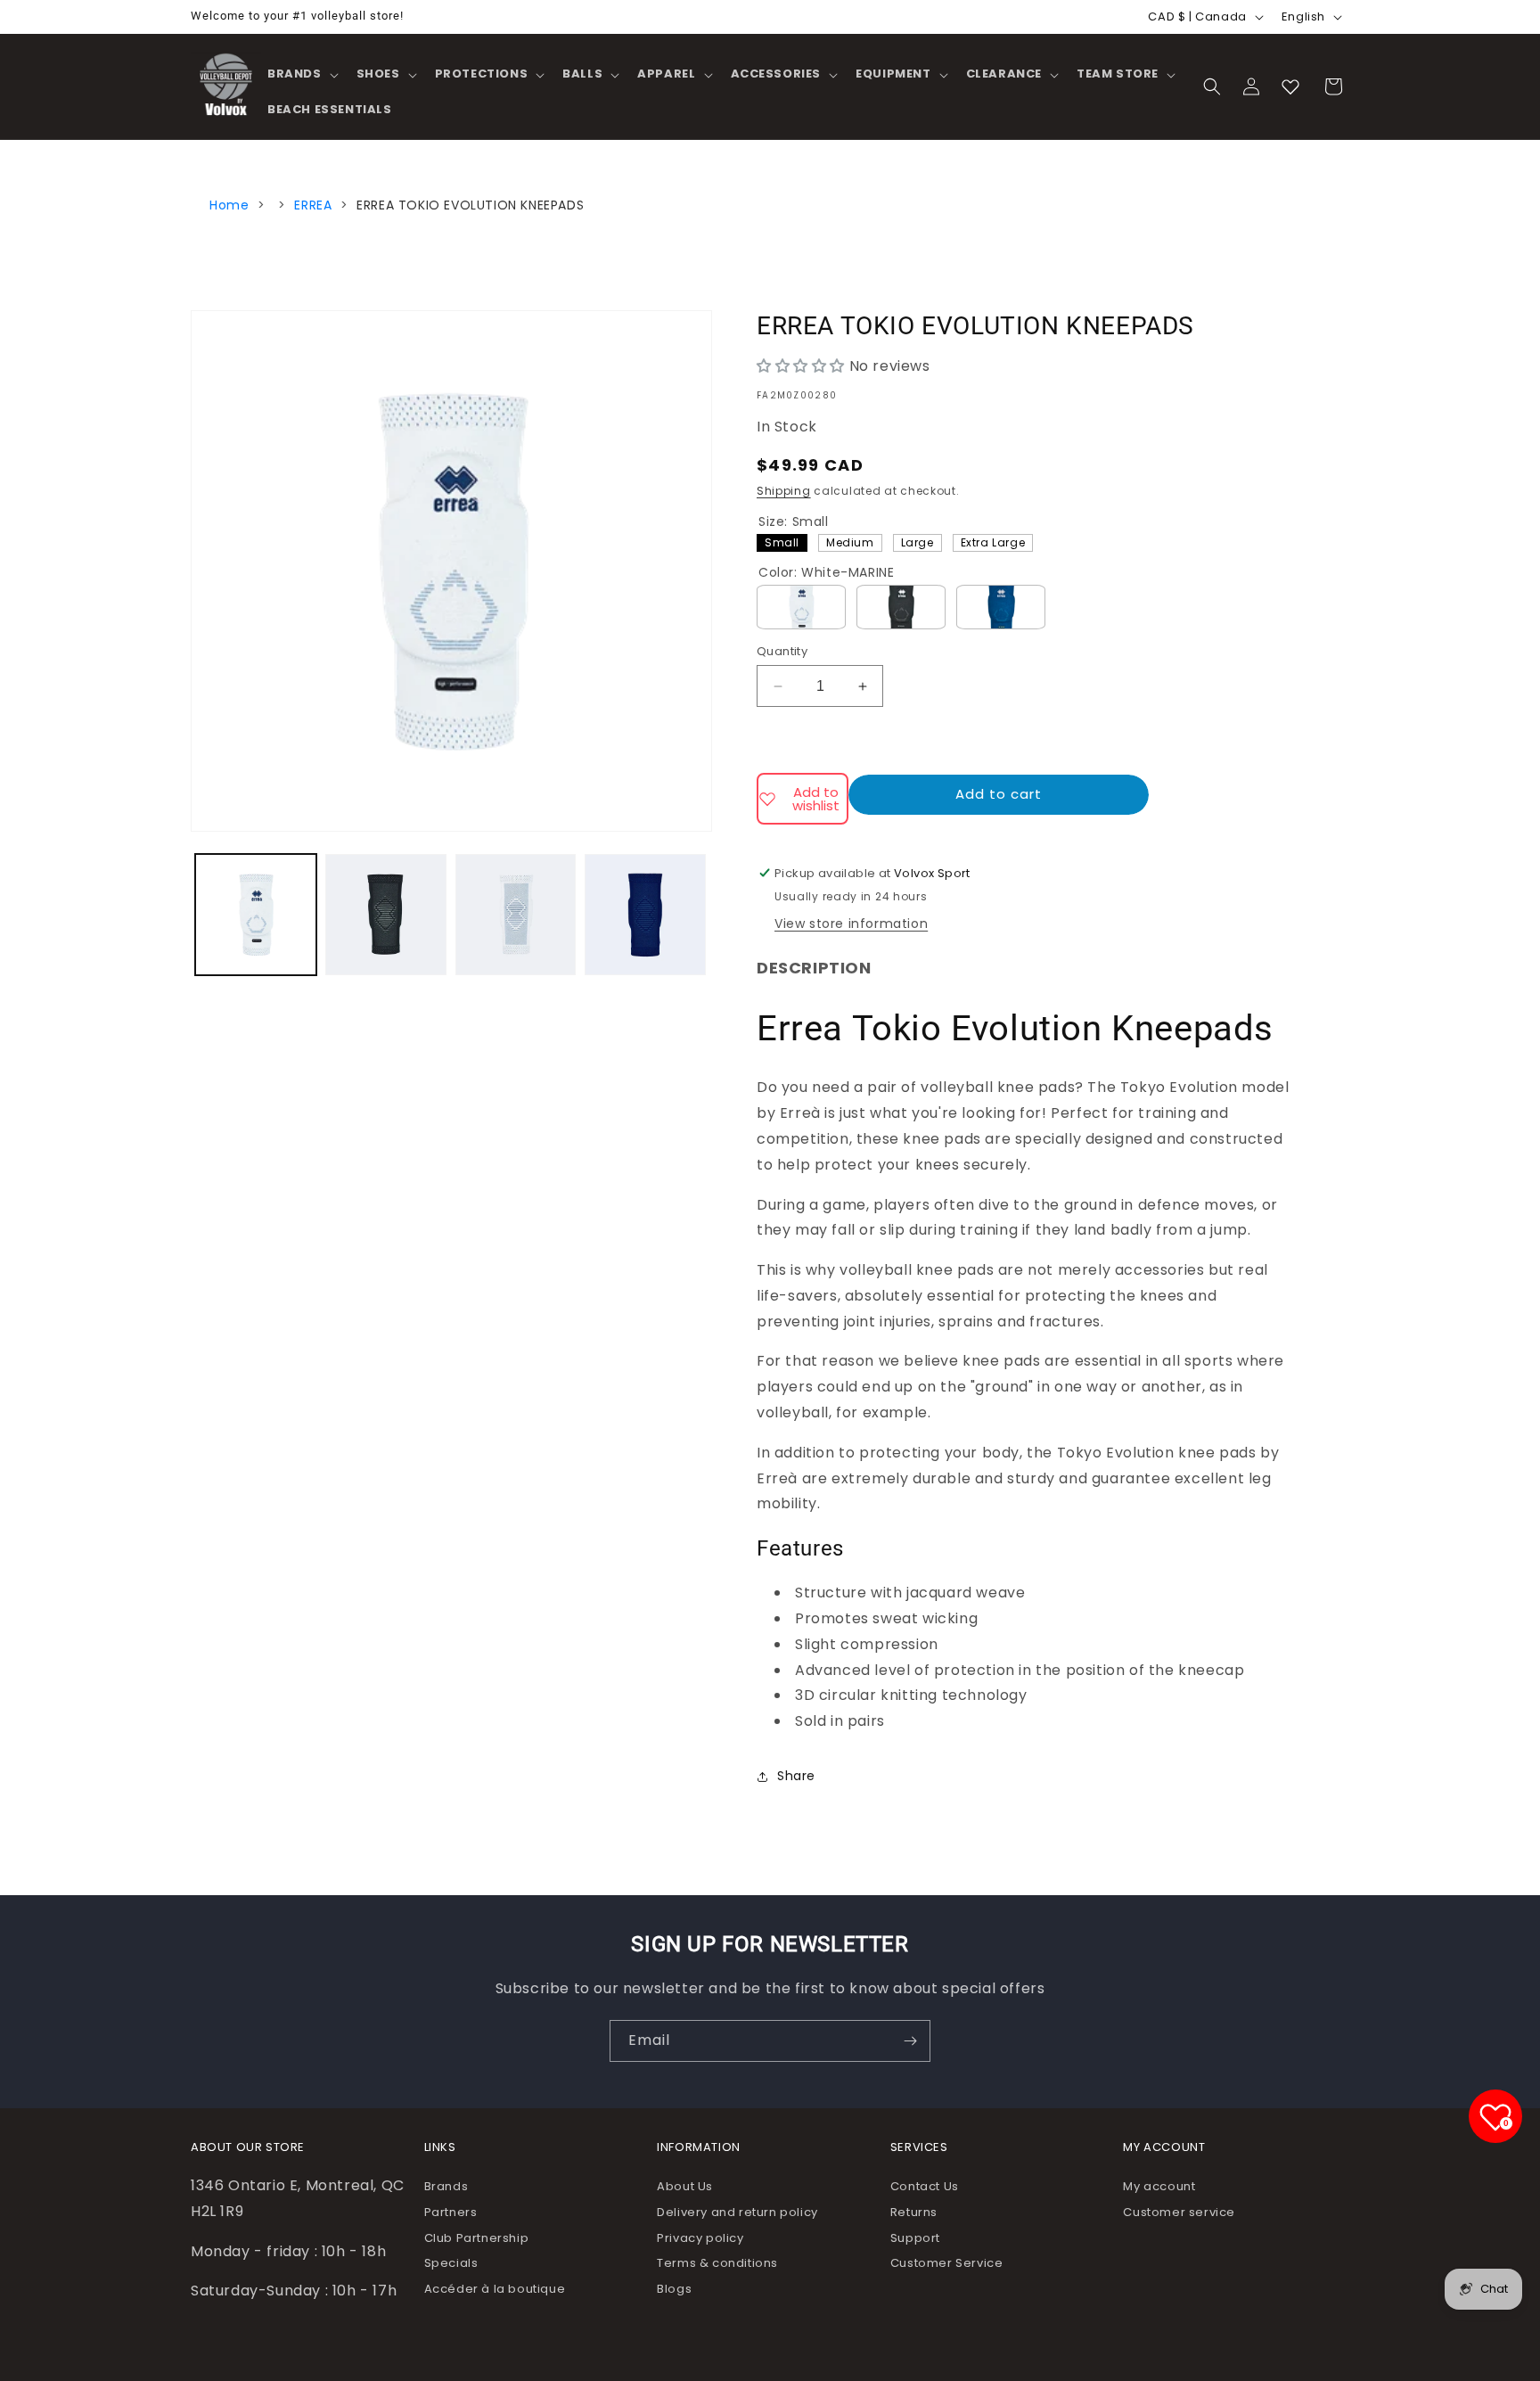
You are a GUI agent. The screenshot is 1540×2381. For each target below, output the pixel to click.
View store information (851, 924)
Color (826, 572)
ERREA (313, 205)
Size (794, 521)
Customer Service (947, 2263)
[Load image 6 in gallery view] (645, 915)
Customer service (1179, 2212)
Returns (914, 2212)
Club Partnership (477, 2238)
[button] (301, 74)
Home (229, 205)
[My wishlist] (1290, 86)
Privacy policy (700, 2238)
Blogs (674, 2289)
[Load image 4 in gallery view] (386, 915)
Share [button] (796, 1776)
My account (1159, 2186)
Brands (446, 2186)
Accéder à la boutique (495, 2289)
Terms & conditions (717, 2263)
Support (915, 2238)
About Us (685, 2186)
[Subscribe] (910, 2041)
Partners (451, 2212)
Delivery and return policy (737, 2212)
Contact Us (925, 2186)
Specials (451, 2263)
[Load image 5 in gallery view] (516, 915)
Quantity (782, 651)
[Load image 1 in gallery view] (256, 915)
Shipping (784, 491)
